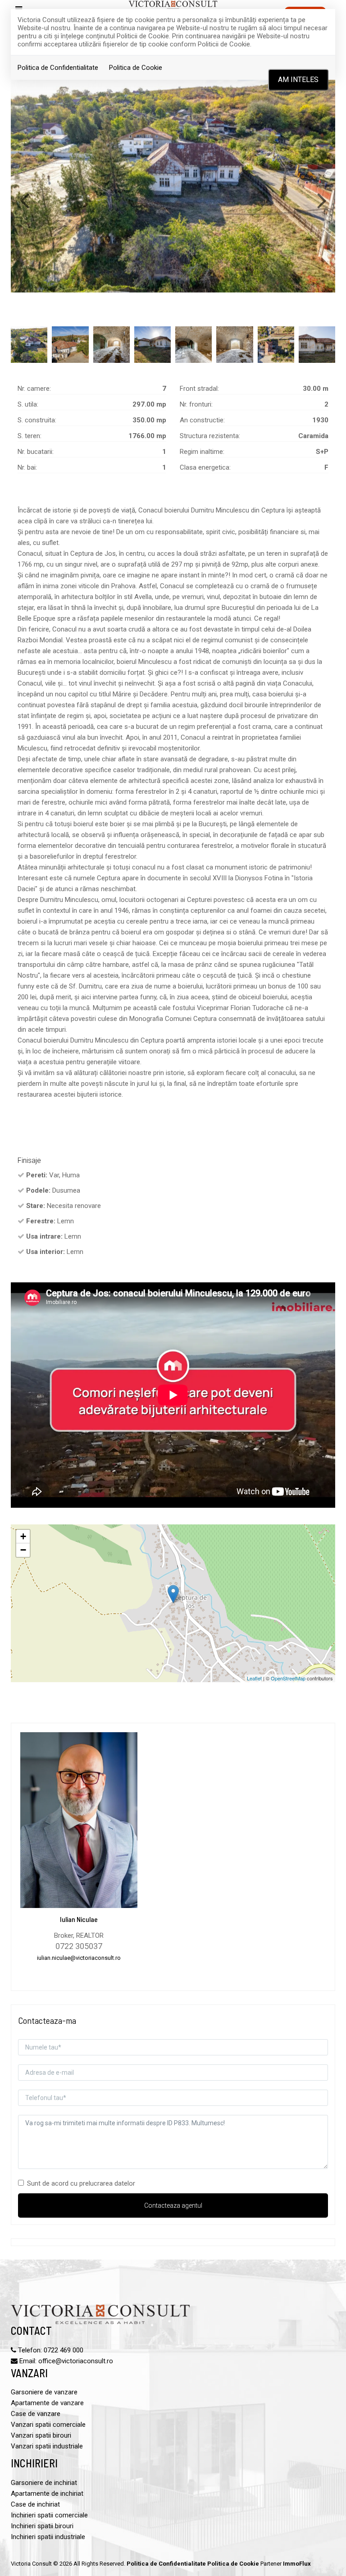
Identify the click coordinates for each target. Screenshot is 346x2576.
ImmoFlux (297, 2564)
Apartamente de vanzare (47, 2403)
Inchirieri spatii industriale (48, 2537)
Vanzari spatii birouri (41, 2435)
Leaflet (254, 1678)
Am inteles (298, 80)
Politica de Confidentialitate (58, 68)
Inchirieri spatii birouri (42, 2526)
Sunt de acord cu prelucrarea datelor (81, 2183)
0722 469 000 (64, 2350)
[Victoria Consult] (173, 6)
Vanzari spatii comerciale (48, 2425)
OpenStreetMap (288, 1678)
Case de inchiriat (35, 2504)
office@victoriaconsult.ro (76, 2361)
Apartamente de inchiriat (47, 2494)
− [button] (23, 1550)
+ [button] (23, 1536)
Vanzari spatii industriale (47, 2446)
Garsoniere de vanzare (44, 2392)
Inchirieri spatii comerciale (49, 2515)
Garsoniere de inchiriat (44, 2483)
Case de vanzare (36, 2414)
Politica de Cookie (136, 68)
